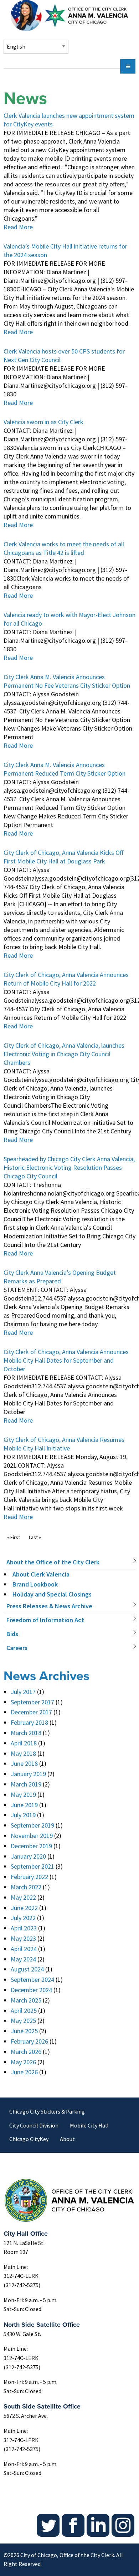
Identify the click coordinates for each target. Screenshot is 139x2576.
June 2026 (24, 2072)
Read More (18, 227)
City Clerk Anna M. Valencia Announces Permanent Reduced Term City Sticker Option (65, 769)
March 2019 (26, 1784)
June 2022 (24, 1908)
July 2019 (23, 1815)
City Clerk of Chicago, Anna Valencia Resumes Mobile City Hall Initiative (64, 1444)
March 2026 (26, 2052)
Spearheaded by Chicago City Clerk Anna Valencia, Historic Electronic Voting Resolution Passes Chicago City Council (69, 1167)
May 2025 (23, 2021)
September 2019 (32, 1825)
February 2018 (29, 1722)
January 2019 (28, 1774)
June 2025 (24, 2031)
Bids (12, 1634)
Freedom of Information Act (45, 1620)
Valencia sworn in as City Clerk (43, 422)
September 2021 (32, 1866)
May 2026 (23, 2062)
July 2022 (23, 1918)
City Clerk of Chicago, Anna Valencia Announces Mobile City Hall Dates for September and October (66, 1360)
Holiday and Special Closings (52, 1594)
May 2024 (23, 1959)
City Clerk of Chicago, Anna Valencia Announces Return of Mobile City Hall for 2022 (66, 979)
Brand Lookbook (35, 1584)
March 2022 (26, 1887)
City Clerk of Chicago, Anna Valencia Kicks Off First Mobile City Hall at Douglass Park (63, 857)
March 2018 (26, 1733)
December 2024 (31, 1990)
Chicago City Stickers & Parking (47, 2111)
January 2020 (28, 1856)
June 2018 (24, 1763)
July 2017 (23, 1692)
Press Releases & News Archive (49, 1606)
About (67, 2139)
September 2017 (32, 1702)
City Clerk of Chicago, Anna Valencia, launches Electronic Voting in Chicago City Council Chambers (64, 1054)
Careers (17, 1648)
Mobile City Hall (89, 2125)
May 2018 (23, 1753)
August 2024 (27, 1969)
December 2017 (31, 1712)
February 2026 (29, 2041)
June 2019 (24, 1805)
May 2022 (23, 1897)
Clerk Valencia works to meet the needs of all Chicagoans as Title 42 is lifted (64, 548)
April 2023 (24, 1928)
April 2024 (24, 1949)
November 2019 (32, 1836)
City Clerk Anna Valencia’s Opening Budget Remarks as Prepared (60, 1277)
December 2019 (31, 1846)
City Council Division (34, 2125)
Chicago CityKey (29, 2139)
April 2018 (24, 1743)
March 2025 (26, 2000)
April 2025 (24, 2011)
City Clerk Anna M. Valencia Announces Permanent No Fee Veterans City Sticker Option (67, 681)
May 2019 (23, 1795)
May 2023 (23, 1938)
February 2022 (29, 1877)
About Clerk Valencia (41, 1574)
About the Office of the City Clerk (53, 1562)
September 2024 (32, 1979)
